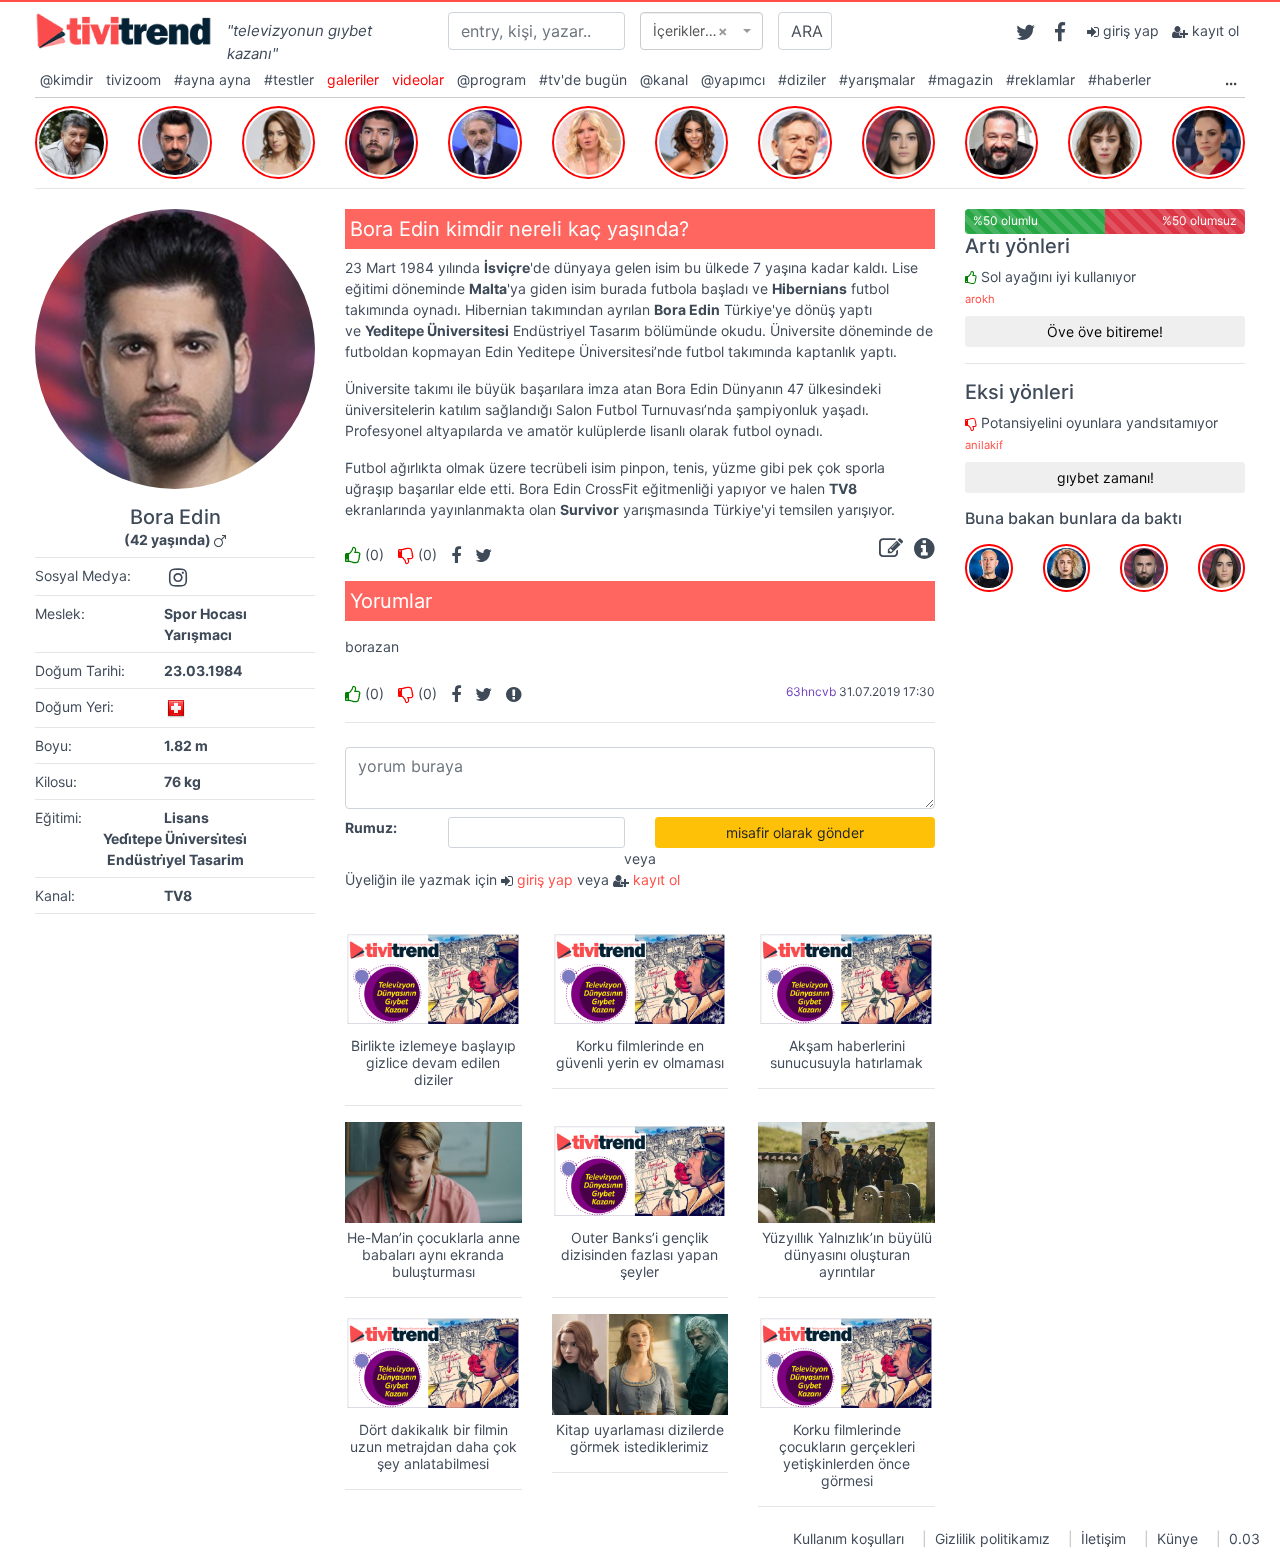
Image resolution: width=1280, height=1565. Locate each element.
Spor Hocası (205, 613)
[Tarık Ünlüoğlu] (71, 139)
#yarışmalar (877, 79)
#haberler (1119, 79)
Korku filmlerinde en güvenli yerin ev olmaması (640, 1054)
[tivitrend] (123, 29)
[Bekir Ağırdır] (794, 139)
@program (491, 79)
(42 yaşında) (167, 539)
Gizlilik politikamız (992, 1538)
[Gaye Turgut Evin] (691, 139)
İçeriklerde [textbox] (690, 30)
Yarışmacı (198, 634)
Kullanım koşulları (848, 1538)
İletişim (1103, 1538)
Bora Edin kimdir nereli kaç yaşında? (519, 229)
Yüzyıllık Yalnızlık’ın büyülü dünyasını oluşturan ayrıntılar (847, 1254)
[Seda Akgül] (588, 139)
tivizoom (133, 79)
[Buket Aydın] (1208, 139)
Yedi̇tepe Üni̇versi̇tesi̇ (175, 838)
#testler (289, 79)
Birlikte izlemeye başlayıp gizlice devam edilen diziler (433, 1062)
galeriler (353, 79)
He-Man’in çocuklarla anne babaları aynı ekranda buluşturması (433, 1254)
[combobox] (701, 31)
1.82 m (186, 745)
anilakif (984, 445)
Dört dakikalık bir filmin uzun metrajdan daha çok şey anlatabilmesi (433, 1446)
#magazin (960, 79)
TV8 (178, 895)
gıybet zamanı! (1105, 477)
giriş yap (1129, 30)
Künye (1177, 1538)
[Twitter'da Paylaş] (478, 554)
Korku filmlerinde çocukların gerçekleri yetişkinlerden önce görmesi (847, 1454)
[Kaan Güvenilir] (381, 139)
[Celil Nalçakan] (174, 139)
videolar (418, 79)
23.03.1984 (203, 670)
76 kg (182, 781)
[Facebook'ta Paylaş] (451, 554)
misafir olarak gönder (795, 832)
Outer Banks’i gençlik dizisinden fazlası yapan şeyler (639, 1254)
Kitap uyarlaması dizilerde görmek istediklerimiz (640, 1438)
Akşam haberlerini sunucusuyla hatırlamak (846, 1054)
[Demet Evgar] (1104, 139)
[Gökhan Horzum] (1001, 139)
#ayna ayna (212, 79)
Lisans (186, 817)
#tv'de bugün (583, 79)
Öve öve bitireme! (1105, 331)
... (1231, 79)
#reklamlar (1040, 79)
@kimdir (66, 79)
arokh (980, 299)
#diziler (802, 79)
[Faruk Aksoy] (484, 139)
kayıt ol (1213, 30)
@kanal (664, 79)
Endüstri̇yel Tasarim (175, 859)
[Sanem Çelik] (278, 139)
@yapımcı (733, 79)
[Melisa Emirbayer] (898, 139)
